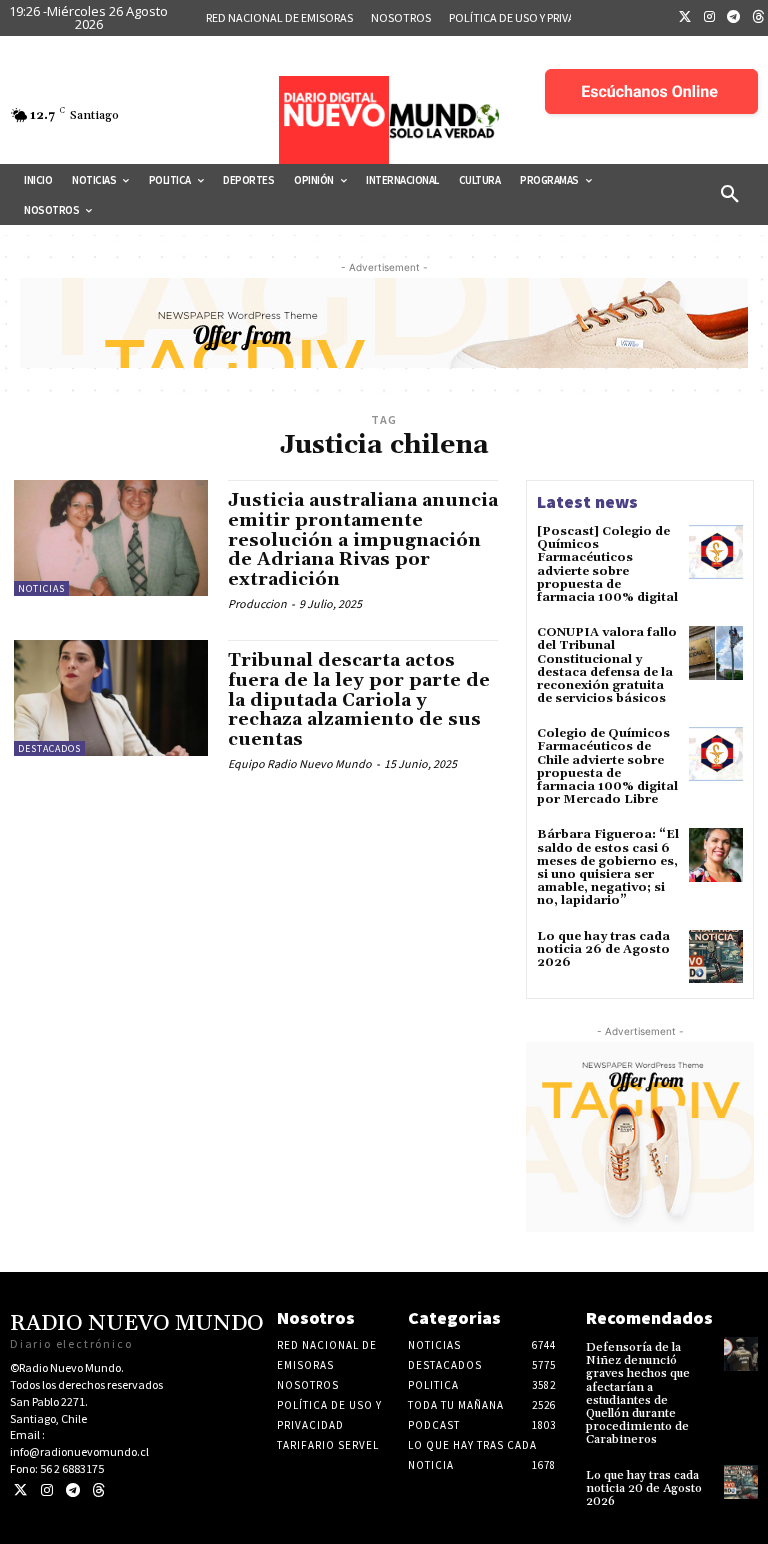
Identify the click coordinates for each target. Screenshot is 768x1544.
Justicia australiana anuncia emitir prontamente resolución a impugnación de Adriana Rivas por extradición (363, 540)
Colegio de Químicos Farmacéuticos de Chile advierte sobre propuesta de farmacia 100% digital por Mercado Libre (607, 766)
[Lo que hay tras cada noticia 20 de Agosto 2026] (741, 1482)
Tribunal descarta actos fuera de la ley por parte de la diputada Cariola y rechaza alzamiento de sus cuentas (359, 700)
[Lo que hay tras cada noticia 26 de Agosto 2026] (716, 957)
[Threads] (98, 1490)
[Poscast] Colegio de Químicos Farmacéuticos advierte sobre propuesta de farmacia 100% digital (607, 564)
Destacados (49, 748)
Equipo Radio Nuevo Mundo (300, 763)
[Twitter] (685, 18)
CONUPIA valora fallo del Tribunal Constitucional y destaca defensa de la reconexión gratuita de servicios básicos (607, 665)
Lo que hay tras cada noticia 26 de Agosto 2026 (603, 949)
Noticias (41, 588)
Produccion (257, 603)
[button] (730, 195)
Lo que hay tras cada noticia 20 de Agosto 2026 (644, 1488)
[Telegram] (734, 18)
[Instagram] (710, 18)
